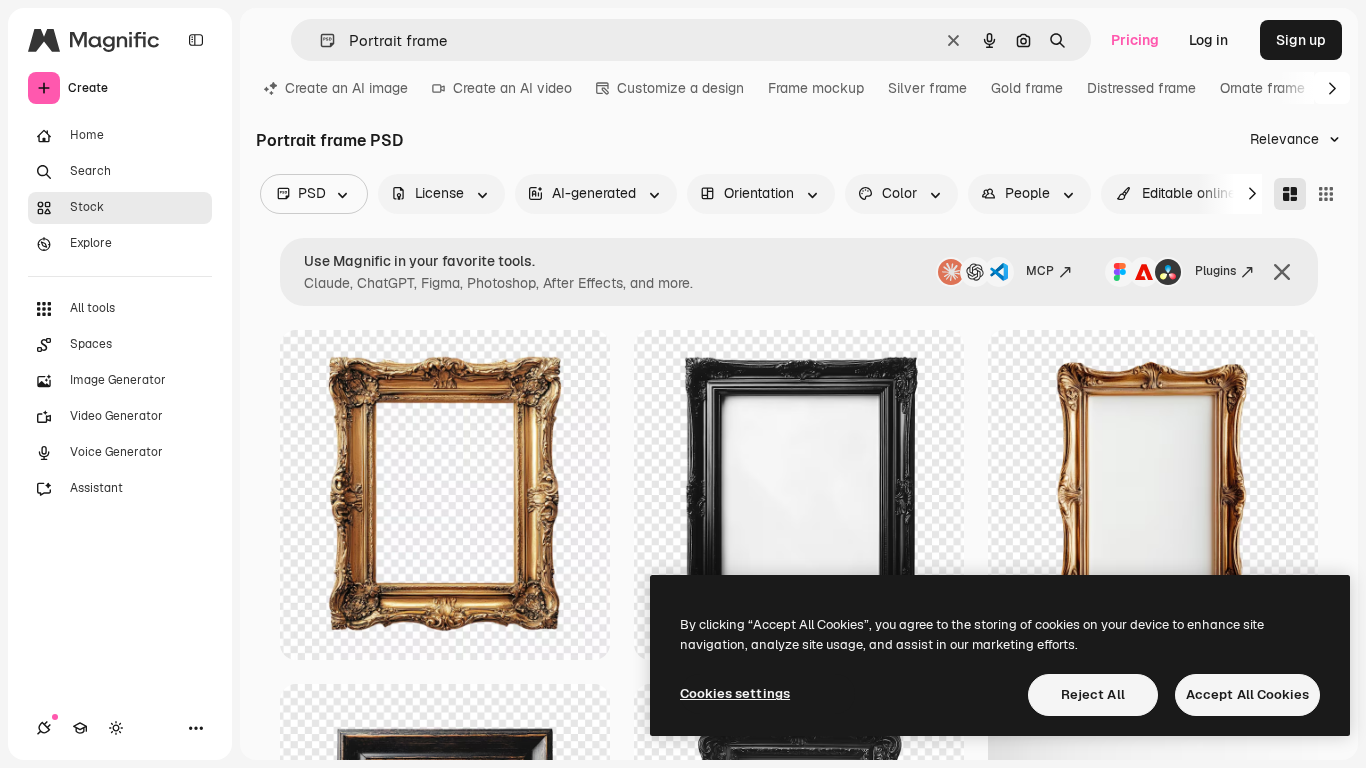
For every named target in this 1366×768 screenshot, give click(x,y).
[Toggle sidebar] (196, 40)
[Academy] (80, 728)
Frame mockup (816, 88)
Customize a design (680, 88)
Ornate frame (1262, 88)
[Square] (1326, 194)
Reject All (1093, 694)
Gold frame (1027, 88)
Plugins (1215, 271)
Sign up (1301, 40)
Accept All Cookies (1247, 694)
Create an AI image (346, 88)
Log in (1208, 40)
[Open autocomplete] (319, 40)
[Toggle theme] (116, 728)
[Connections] (44, 728)
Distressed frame (1141, 88)
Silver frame (927, 88)
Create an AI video (512, 88)
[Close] (1282, 272)
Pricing (1135, 40)
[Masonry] (1290, 194)
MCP (1040, 271)
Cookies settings (735, 693)
